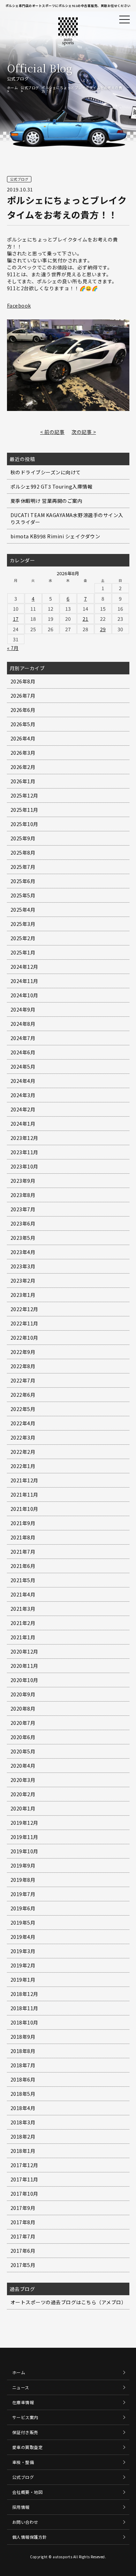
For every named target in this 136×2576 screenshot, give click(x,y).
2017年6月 (23, 2251)
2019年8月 (23, 1880)
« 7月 (13, 648)
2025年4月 (23, 910)
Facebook (19, 306)
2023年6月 (23, 1223)
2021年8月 (23, 1537)
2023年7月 (23, 1209)
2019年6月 (23, 1908)
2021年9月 (23, 1523)
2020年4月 (23, 1766)
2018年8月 (23, 2051)
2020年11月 (24, 1666)
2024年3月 (23, 1095)
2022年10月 (24, 1338)
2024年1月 (23, 1124)
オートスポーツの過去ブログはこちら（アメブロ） (69, 2302)
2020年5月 (23, 1751)
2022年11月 (24, 1323)
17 (16, 619)
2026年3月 (23, 753)
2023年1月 (23, 1295)
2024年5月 (23, 1067)
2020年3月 (23, 1780)
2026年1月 (23, 781)
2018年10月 (24, 2022)
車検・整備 (23, 2462)
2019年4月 (23, 1937)
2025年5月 (23, 895)
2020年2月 (23, 1794)
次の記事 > (84, 432)
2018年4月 (23, 2108)
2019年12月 (24, 1823)
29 (103, 629)
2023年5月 (23, 1238)
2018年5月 (23, 2094)
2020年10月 (24, 1680)
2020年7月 (23, 1723)
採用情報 (21, 2507)
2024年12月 (24, 967)
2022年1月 (23, 1466)
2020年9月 (23, 1694)
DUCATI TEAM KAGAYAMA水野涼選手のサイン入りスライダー (67, 518)
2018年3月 (23, 2122)
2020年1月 (23, 1808)
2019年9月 (23, 1865)
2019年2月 (23, 1965)
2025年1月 (23, 952)
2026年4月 (23, 738)
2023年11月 (24, 1152)
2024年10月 (24, 995)
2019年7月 (23, 1894)
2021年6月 (23, 1566)
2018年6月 (23, 2079)
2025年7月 (23, 867)
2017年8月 (23, 2222)
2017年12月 (24, 2165)
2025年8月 (23, 853)
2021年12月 (24, 1480)
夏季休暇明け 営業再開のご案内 (47, 501)
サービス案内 (25, 2417)
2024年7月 (23, 1038)
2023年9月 (23, 1181)
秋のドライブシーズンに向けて (46, 472)
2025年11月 (24, 810)
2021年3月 (23, 1609)
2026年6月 (23, 710)
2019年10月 (24, 1851)
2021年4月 (23, 1594)
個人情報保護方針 (30, 2537)
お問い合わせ (25, 2522)
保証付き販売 (25, 2432)
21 (86, 619)
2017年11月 (24, 2179)
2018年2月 (23, 2137)
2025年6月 (23, 881)
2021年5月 (23, 1580)
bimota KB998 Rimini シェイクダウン (55, 536)
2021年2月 (23, 1623)
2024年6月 (23, 1052)
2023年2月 (23, 1281)
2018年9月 (23, 2037)
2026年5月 (23, 724)
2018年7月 (23, 2065)
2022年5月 (23, 1409)
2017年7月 (23, 2236)
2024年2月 (23, 1109)
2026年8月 (23, 681)
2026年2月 (23, 767)
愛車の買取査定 (28, 2447)
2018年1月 (23, 2151)
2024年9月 (23, 1009)
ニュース (21, 2387)
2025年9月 (23, 838)
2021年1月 (23, 1637)
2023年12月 (24, 1138)
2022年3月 (23, 1437)
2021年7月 (23, 1552)
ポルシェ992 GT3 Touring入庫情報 (52, 486)
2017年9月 (23, 2208)
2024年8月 (23, 1024)
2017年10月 (24, 2194)
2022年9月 (23, 1352)
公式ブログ (30, 88)
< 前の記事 (52, 432)
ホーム (13, 88)
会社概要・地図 (28, 2492)
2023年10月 (24, 1166)
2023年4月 (23, 1252)
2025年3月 (23, 924)
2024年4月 (23, 1081)
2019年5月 (23, 1923)
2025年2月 (23, 938)
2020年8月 (23, 1709)
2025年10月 (24, 824)
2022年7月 (23, 1380)
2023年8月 (23, 1195)
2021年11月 (24, 1495)
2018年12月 (24, 1994)
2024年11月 (24, 981)
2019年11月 (24, 1837)
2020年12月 (24, 1651)
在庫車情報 (23, 2402)
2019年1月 (23, 1980)
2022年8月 (23, 1366)
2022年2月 (23, 1452)
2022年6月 (23, 1395)
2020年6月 (23, 1737)
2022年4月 (23, 1423)
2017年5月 (23, 2265)
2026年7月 (23, 696)
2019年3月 (23, 1951)
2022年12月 (24, 1309)
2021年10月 (24, 1509)
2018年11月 (24, 2008)
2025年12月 (24, 795)
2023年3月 (23, 1266)
